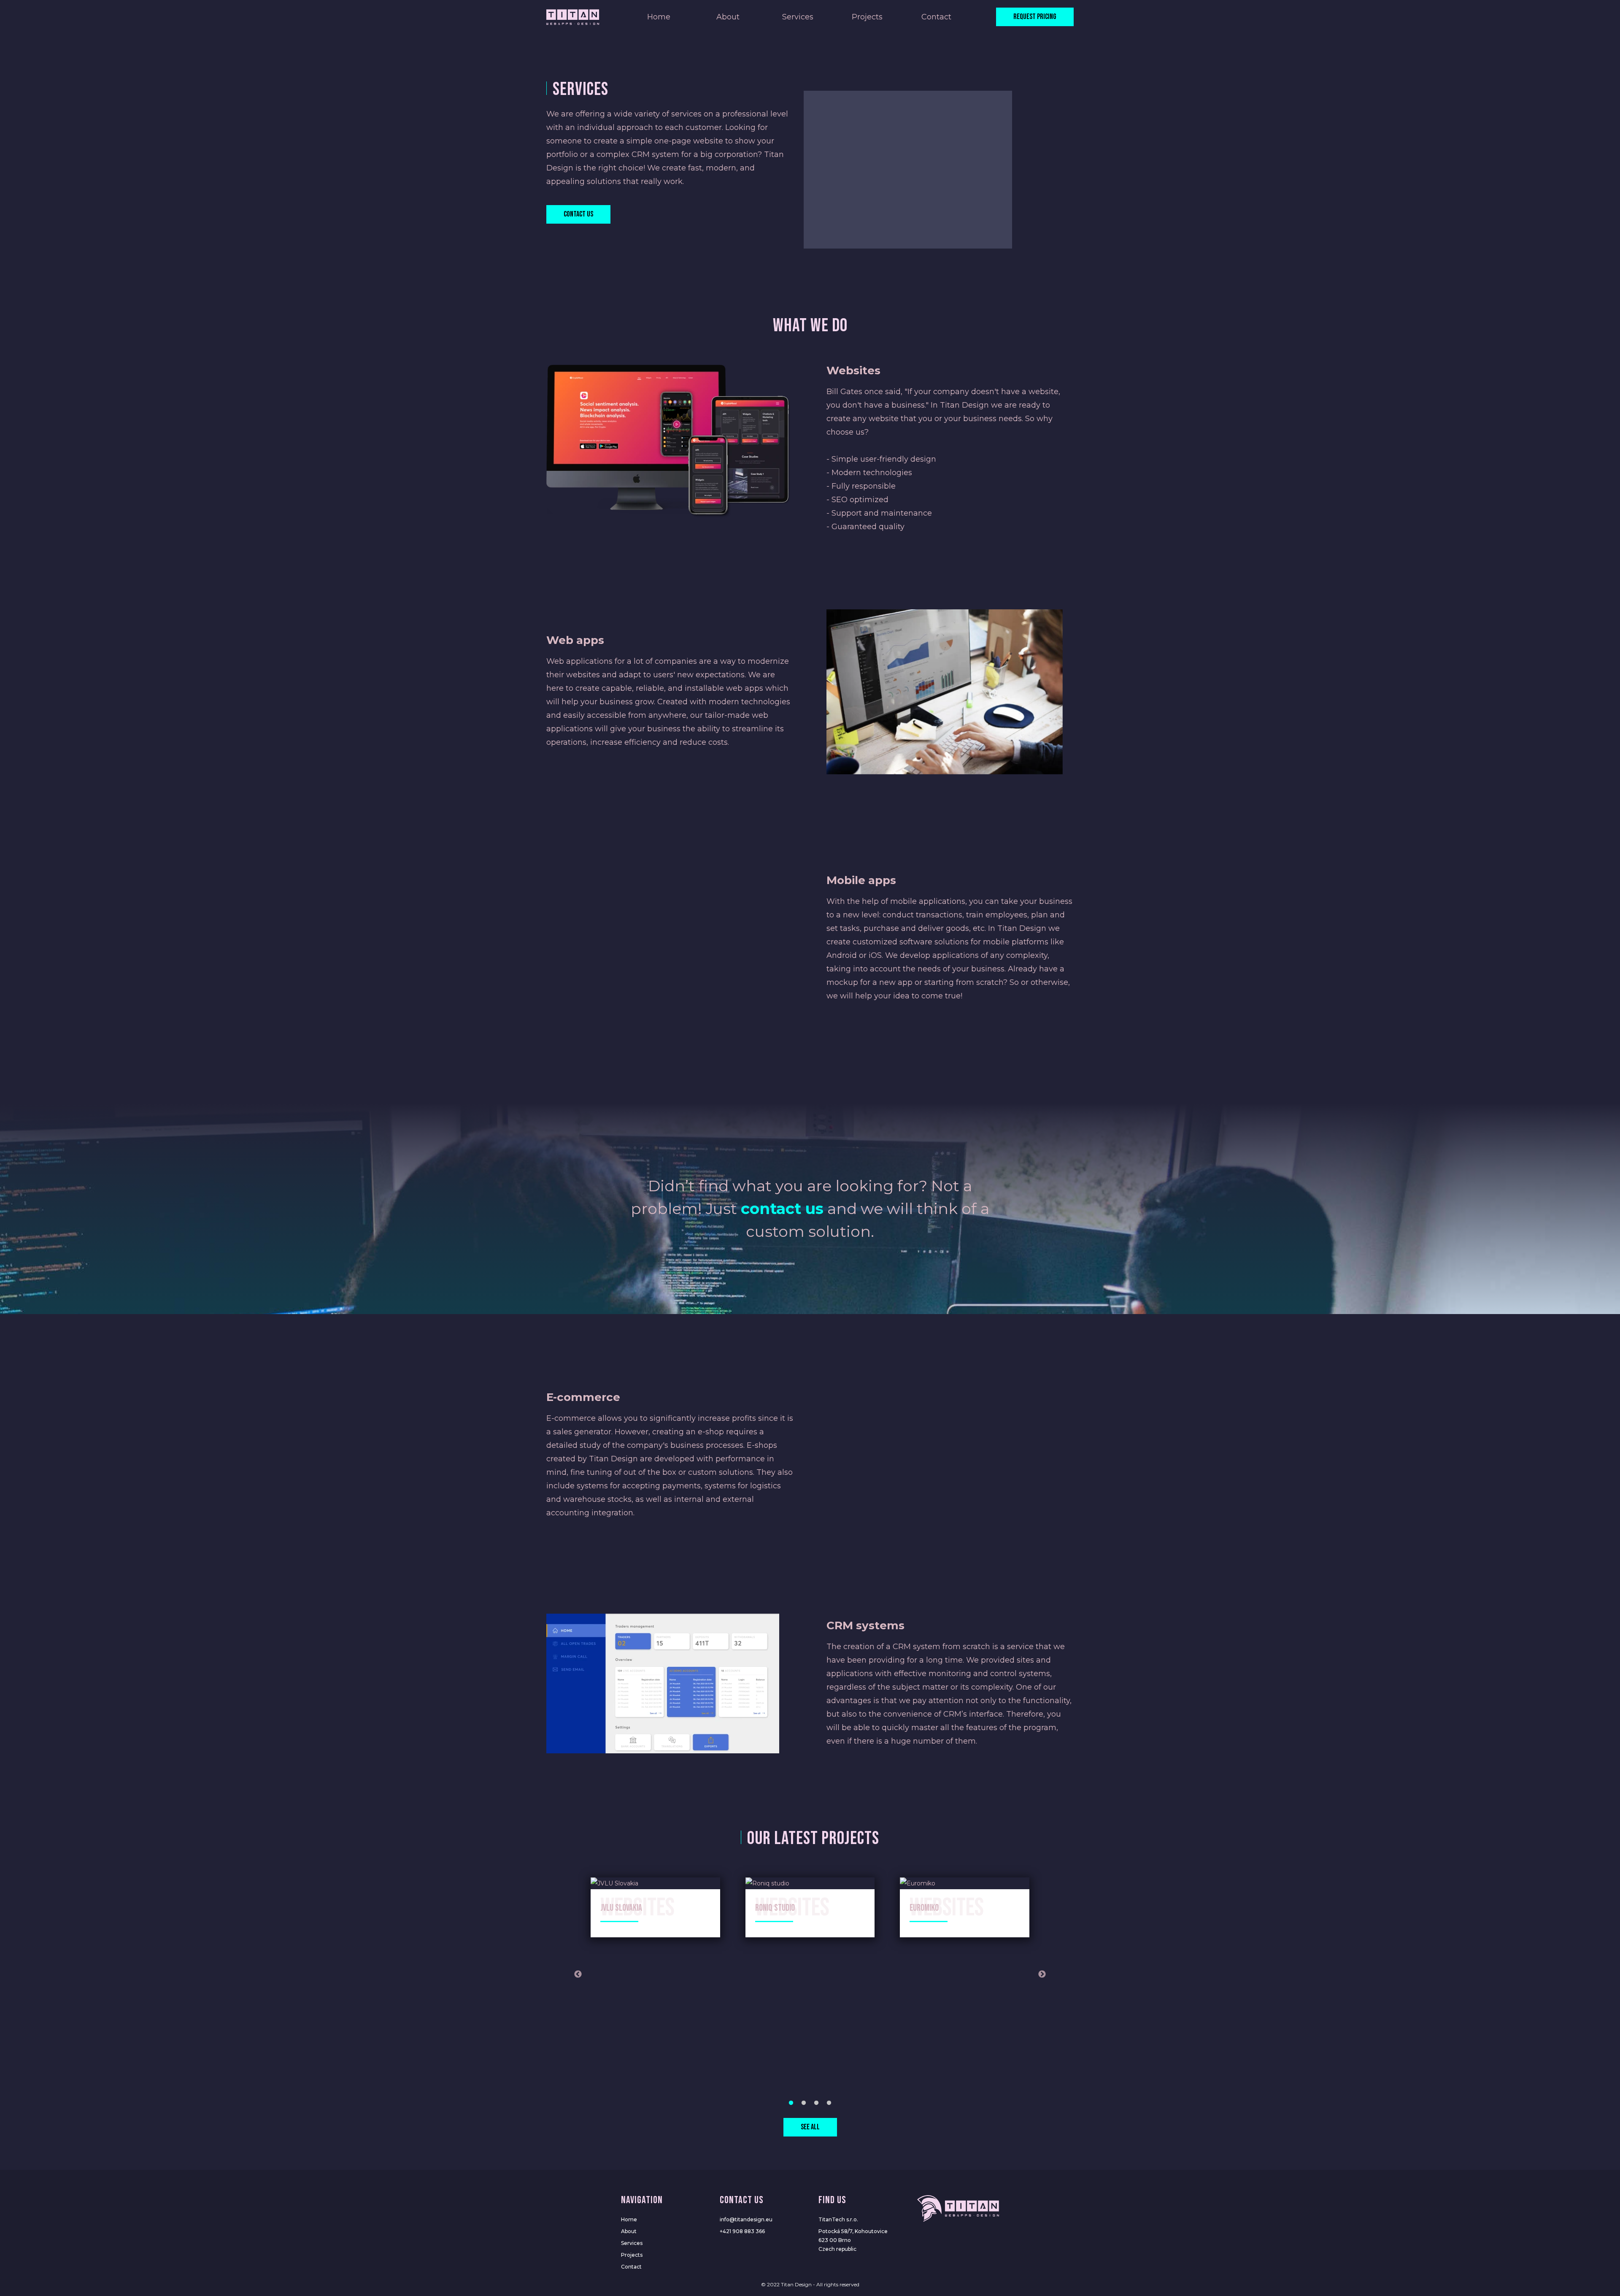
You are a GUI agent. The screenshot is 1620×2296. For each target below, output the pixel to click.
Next (1042, 1974)
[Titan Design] (573, 17)
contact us (782, 1209)
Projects (867, 17)
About (728, 17)
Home (659, 17)
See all (810, 2127)
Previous (578, 1974)
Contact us (578, 214)
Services (798, 17)
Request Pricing (1035, 17)
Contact (936, 17)
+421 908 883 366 (742, 2231)
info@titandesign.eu (746, 2219)
